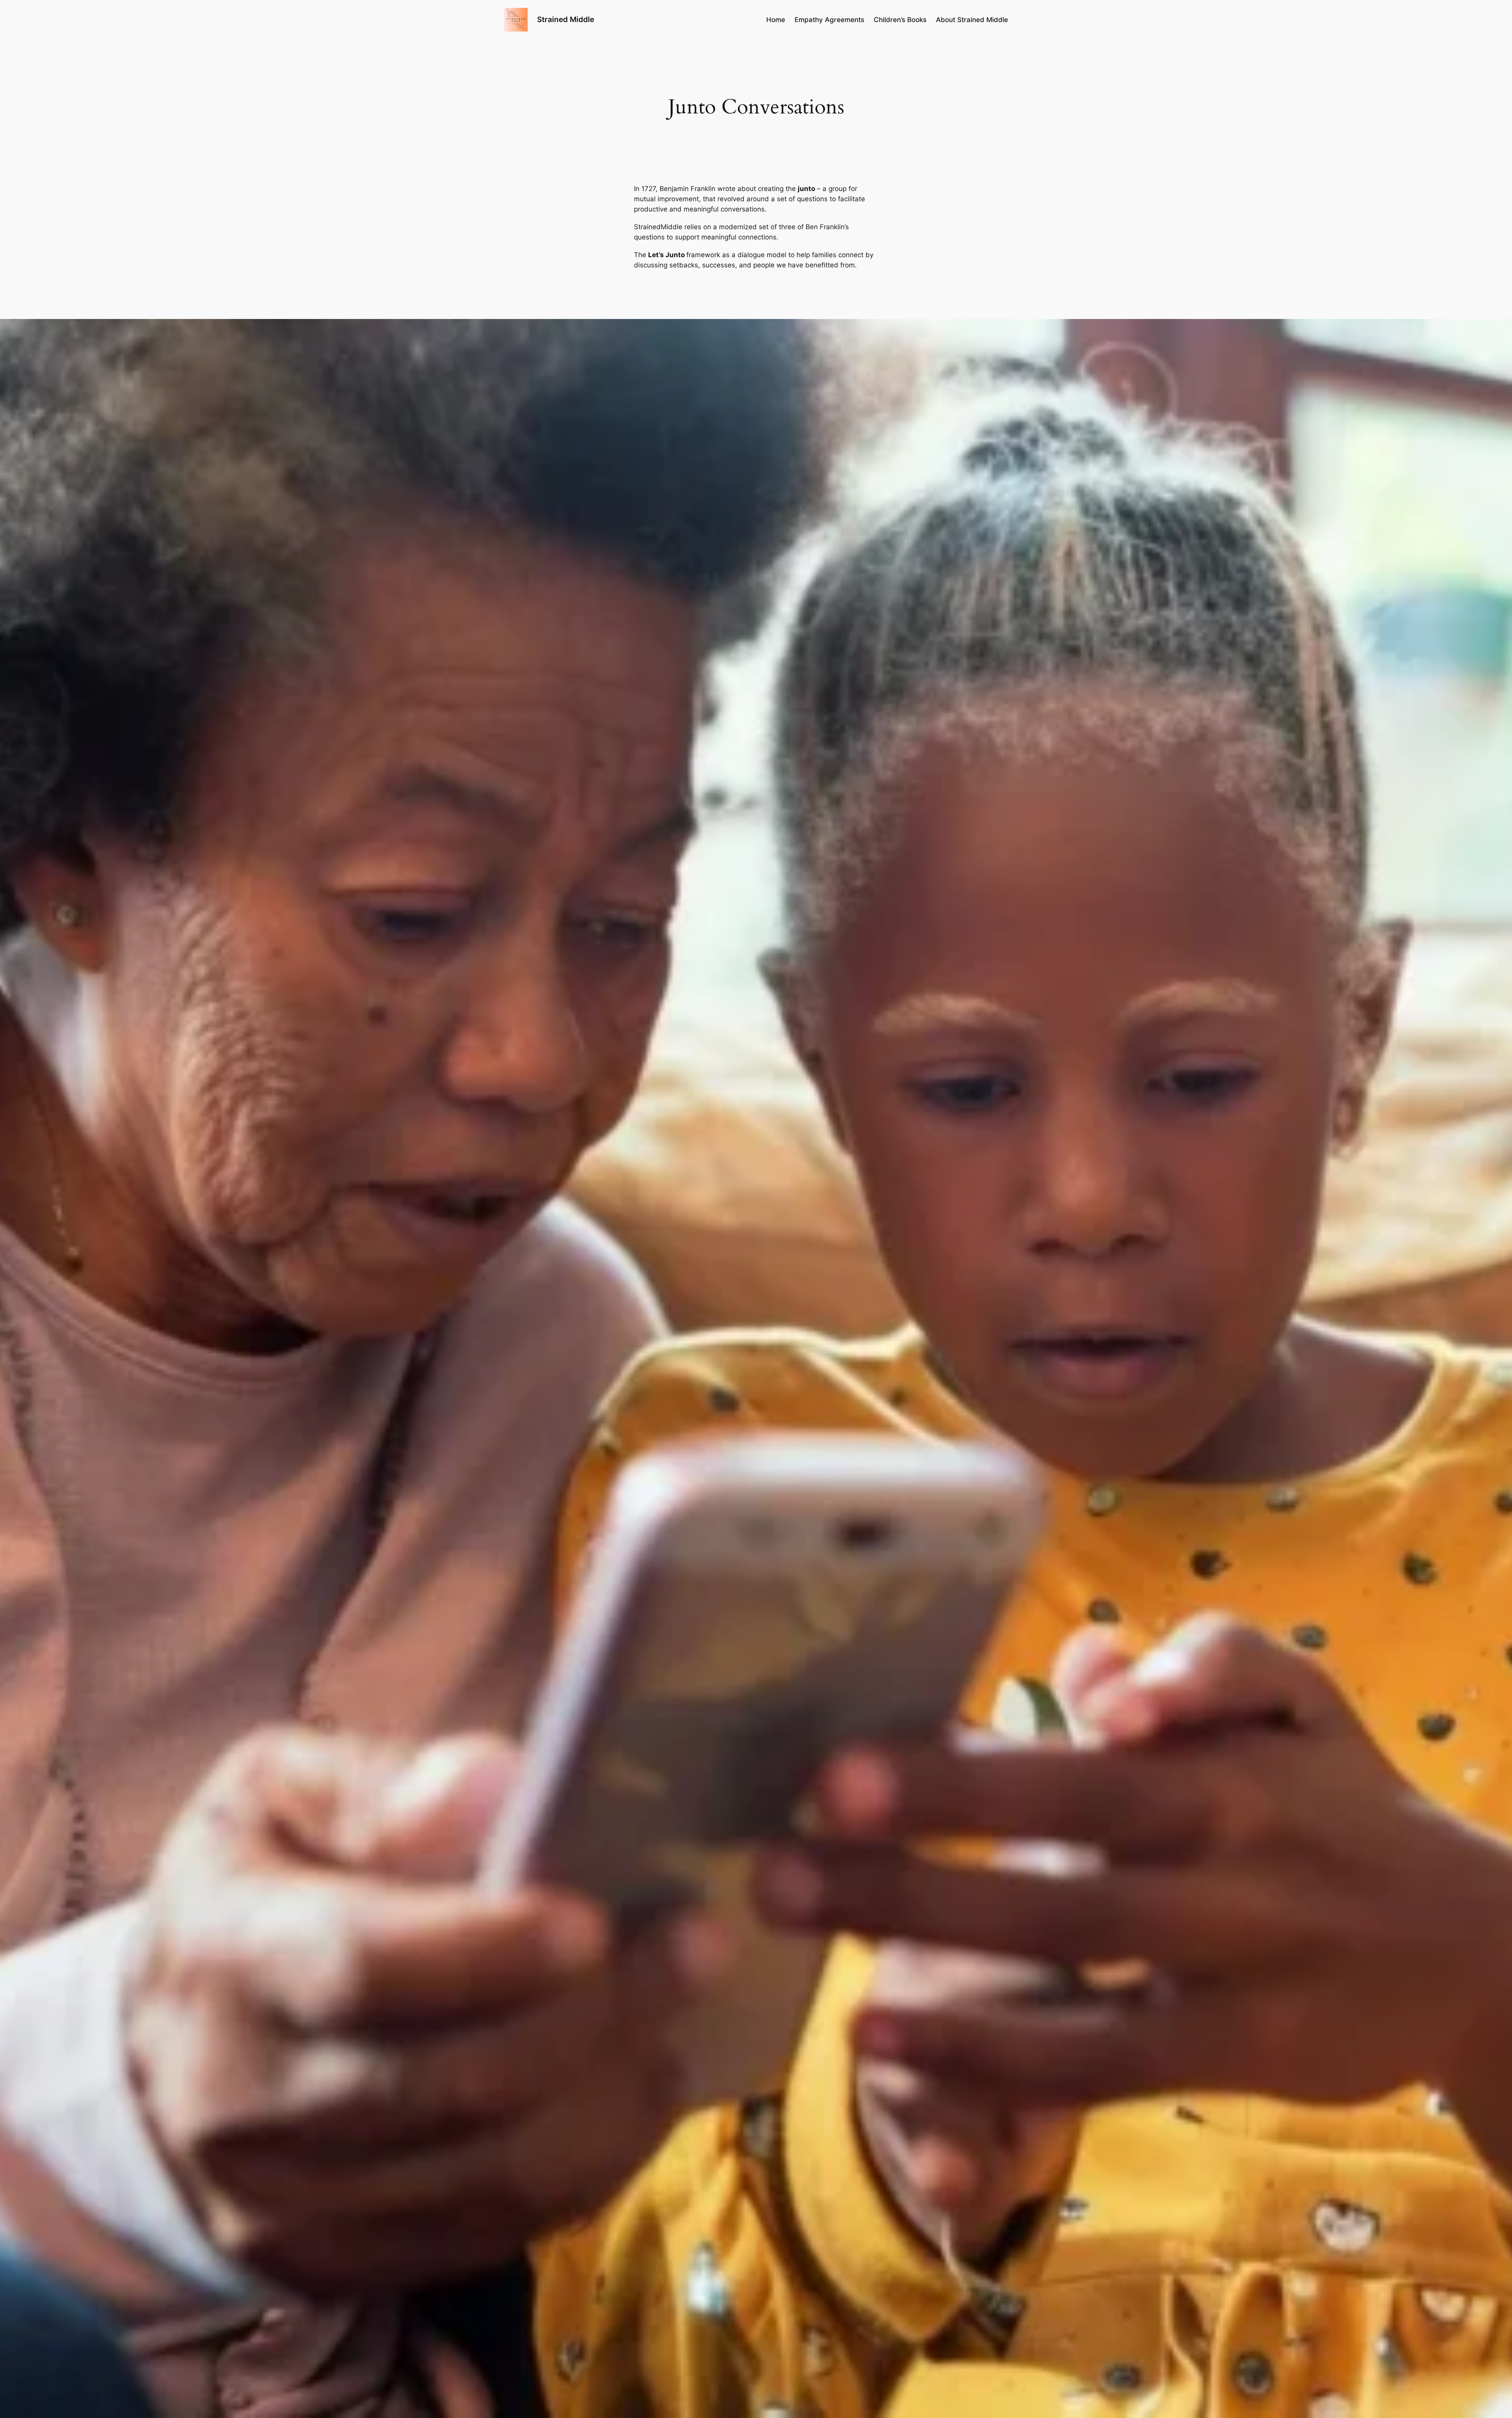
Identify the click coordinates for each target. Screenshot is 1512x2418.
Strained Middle (566, 19)
